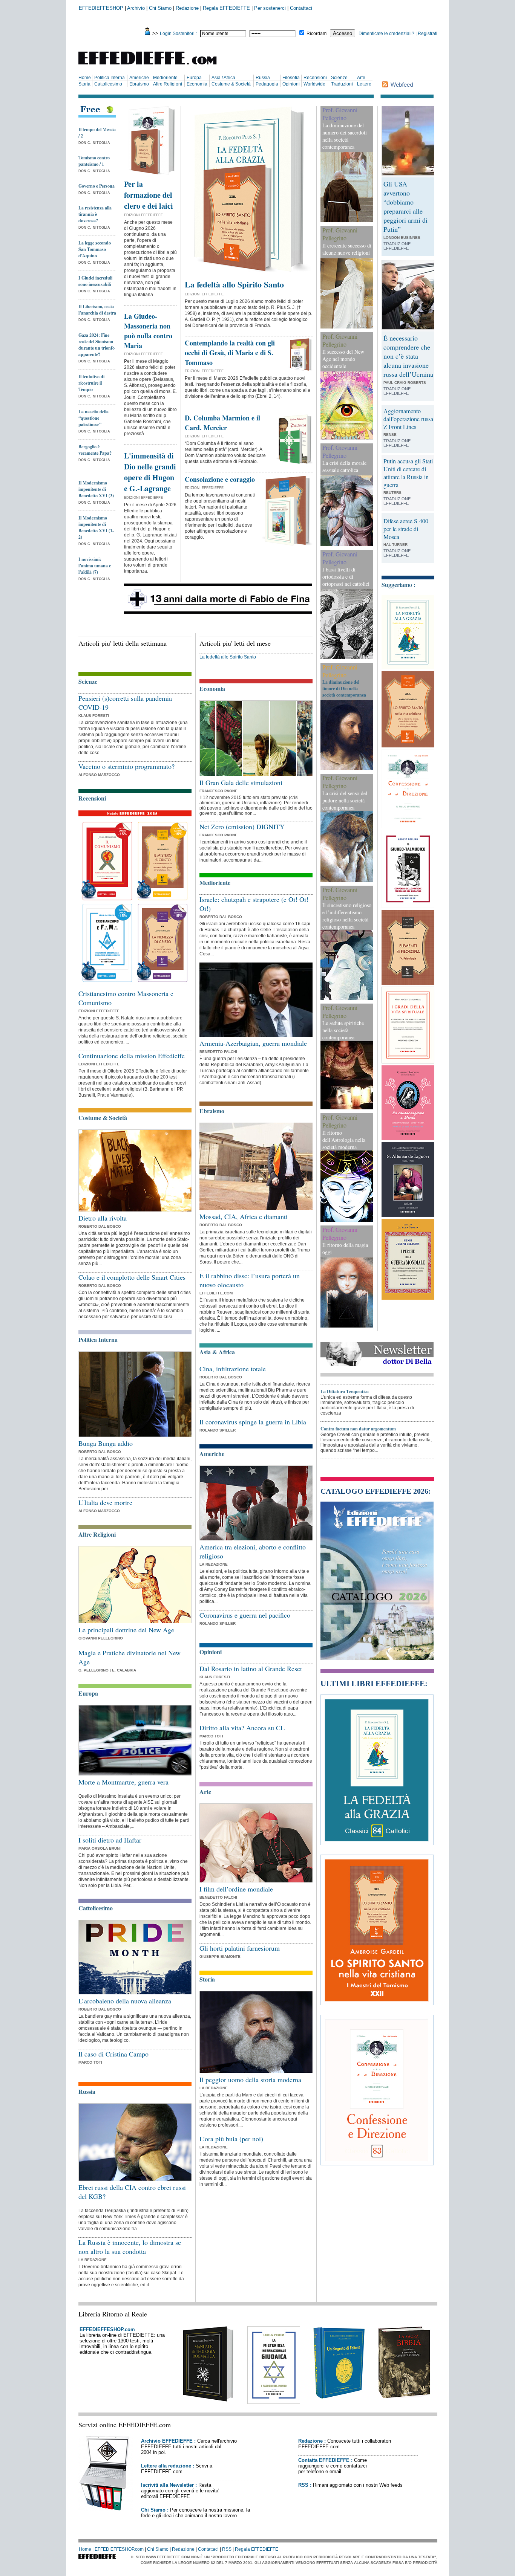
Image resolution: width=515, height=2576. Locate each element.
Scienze (339, 78)
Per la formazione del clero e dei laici (149, 195)
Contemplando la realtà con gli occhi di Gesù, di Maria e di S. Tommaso (230, 353)
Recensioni (315, 78)
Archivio (136, 8)
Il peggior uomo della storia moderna (250, 2079)
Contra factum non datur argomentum (358, 1429)
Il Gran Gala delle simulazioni (241, 782)
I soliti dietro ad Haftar (110, 1840)
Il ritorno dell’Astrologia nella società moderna (344, 1140)
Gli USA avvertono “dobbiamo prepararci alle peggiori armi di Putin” (405, 206)
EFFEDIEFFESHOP (101, 8)
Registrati (428, 34)
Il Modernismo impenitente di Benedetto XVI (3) (96, 489)
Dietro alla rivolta (103, 1218)
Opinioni (291, 84)
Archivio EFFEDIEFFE (167, 2441)
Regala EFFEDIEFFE (226, 8)
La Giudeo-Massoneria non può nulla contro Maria (148, 331)
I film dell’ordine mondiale (236, 1889)
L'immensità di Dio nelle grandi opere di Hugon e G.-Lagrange (150, 472)
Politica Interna (110, 78)
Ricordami (317, 34)
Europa (194, 78)
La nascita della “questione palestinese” (93, 418)
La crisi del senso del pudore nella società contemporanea (345, 800)
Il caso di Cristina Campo (113, 2054)
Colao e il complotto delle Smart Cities (132, 1277)
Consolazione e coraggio (220, 479)
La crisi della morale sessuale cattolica (344, 466)
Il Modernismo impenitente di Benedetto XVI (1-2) (96, 527)
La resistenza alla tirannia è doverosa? (95, 214)
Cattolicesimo (108, 84)
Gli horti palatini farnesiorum (240, 1948)
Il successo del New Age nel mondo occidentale (343, 359)
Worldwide (314, 84)
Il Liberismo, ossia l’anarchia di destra (97, 310)
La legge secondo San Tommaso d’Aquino (95, 249)
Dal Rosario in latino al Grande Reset (251, 1668)
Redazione (187, 8)
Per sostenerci (270, 8)
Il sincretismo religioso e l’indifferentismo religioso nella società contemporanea (347, 916)
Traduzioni (342, 84)
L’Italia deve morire (105, 1502)
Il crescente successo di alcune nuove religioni (347, 249)
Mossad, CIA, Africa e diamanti (244, 1216)
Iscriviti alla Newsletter (167, 2485)
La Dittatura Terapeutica (345, 1391)
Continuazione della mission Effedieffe (132, 1056)
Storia (84, 84)
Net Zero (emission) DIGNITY (242, 827)
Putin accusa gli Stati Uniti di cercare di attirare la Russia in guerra (408, 473)
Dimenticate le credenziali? (386, 34)
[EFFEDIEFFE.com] (154, 66)
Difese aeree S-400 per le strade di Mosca (406, 529)
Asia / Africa (223, 78)
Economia (197, 84)
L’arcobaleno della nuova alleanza (125, 2001)
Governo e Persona (97, 186)
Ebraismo (139, 84)
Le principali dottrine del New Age (126, 1630)
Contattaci (301, 8)
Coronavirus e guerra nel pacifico (245, 1615)
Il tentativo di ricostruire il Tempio (91, 383)
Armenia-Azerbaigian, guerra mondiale (253, 1043)
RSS (303, 2485)
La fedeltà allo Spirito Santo (234, 284)
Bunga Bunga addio (106, 1443)
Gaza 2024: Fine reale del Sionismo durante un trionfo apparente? (97, 345)
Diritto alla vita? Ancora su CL (242, 1728)
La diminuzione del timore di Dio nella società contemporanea (344, 688)
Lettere (364, 84)
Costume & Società (231, 84)
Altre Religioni (168, 84)
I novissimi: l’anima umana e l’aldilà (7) (95, 566)
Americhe (139, 78)
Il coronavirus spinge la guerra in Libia (253, 1422)
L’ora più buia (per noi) (231, 2139)
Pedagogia (267, 84)
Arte (361, 78)
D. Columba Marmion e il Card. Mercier (222, 423)
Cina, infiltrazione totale (233, 1369)
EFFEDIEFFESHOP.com (107, 2329)
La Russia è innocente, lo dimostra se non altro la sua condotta (130, 2247)
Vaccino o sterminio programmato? (126, 766)
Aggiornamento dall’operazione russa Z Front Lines (408, 419)
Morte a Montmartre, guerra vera (123, 1782)
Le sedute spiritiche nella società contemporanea (343, 1030)
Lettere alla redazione (166, 2466)
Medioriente (165, 78)
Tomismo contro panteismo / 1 (94, 161)
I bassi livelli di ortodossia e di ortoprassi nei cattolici (346, 577)
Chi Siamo (160, 8)
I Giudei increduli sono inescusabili (95, 281)
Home (85, 78)
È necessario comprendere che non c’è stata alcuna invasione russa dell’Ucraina (408, 356)
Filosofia (291, 78)
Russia (263, 78)
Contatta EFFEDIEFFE (324, 2460)
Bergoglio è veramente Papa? (95, 450)
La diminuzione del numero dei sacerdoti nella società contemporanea (345, 136)
